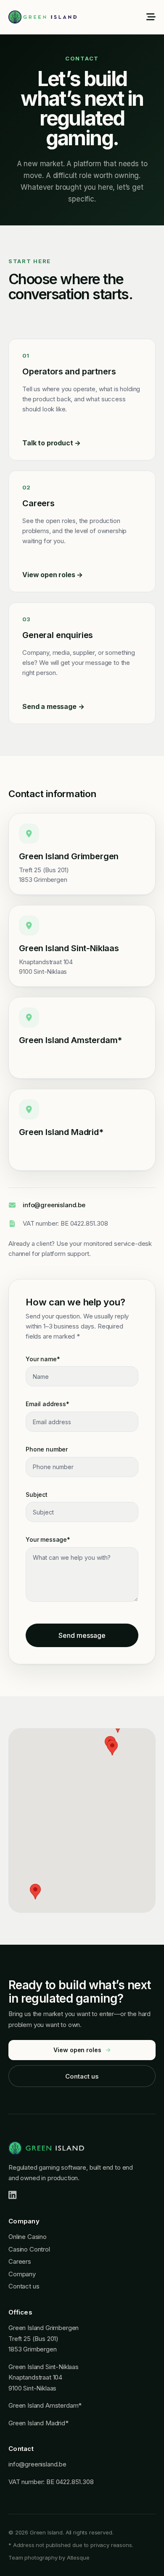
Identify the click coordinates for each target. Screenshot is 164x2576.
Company (22, 2274)
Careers (20, 2261)
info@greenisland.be (54, 1205)
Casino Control (29, 2249)
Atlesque (78, 2558)
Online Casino (28, 2237)
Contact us (82, 2076)
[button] (112, 1748)
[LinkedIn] (12, 2195)
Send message (82, 1635)
